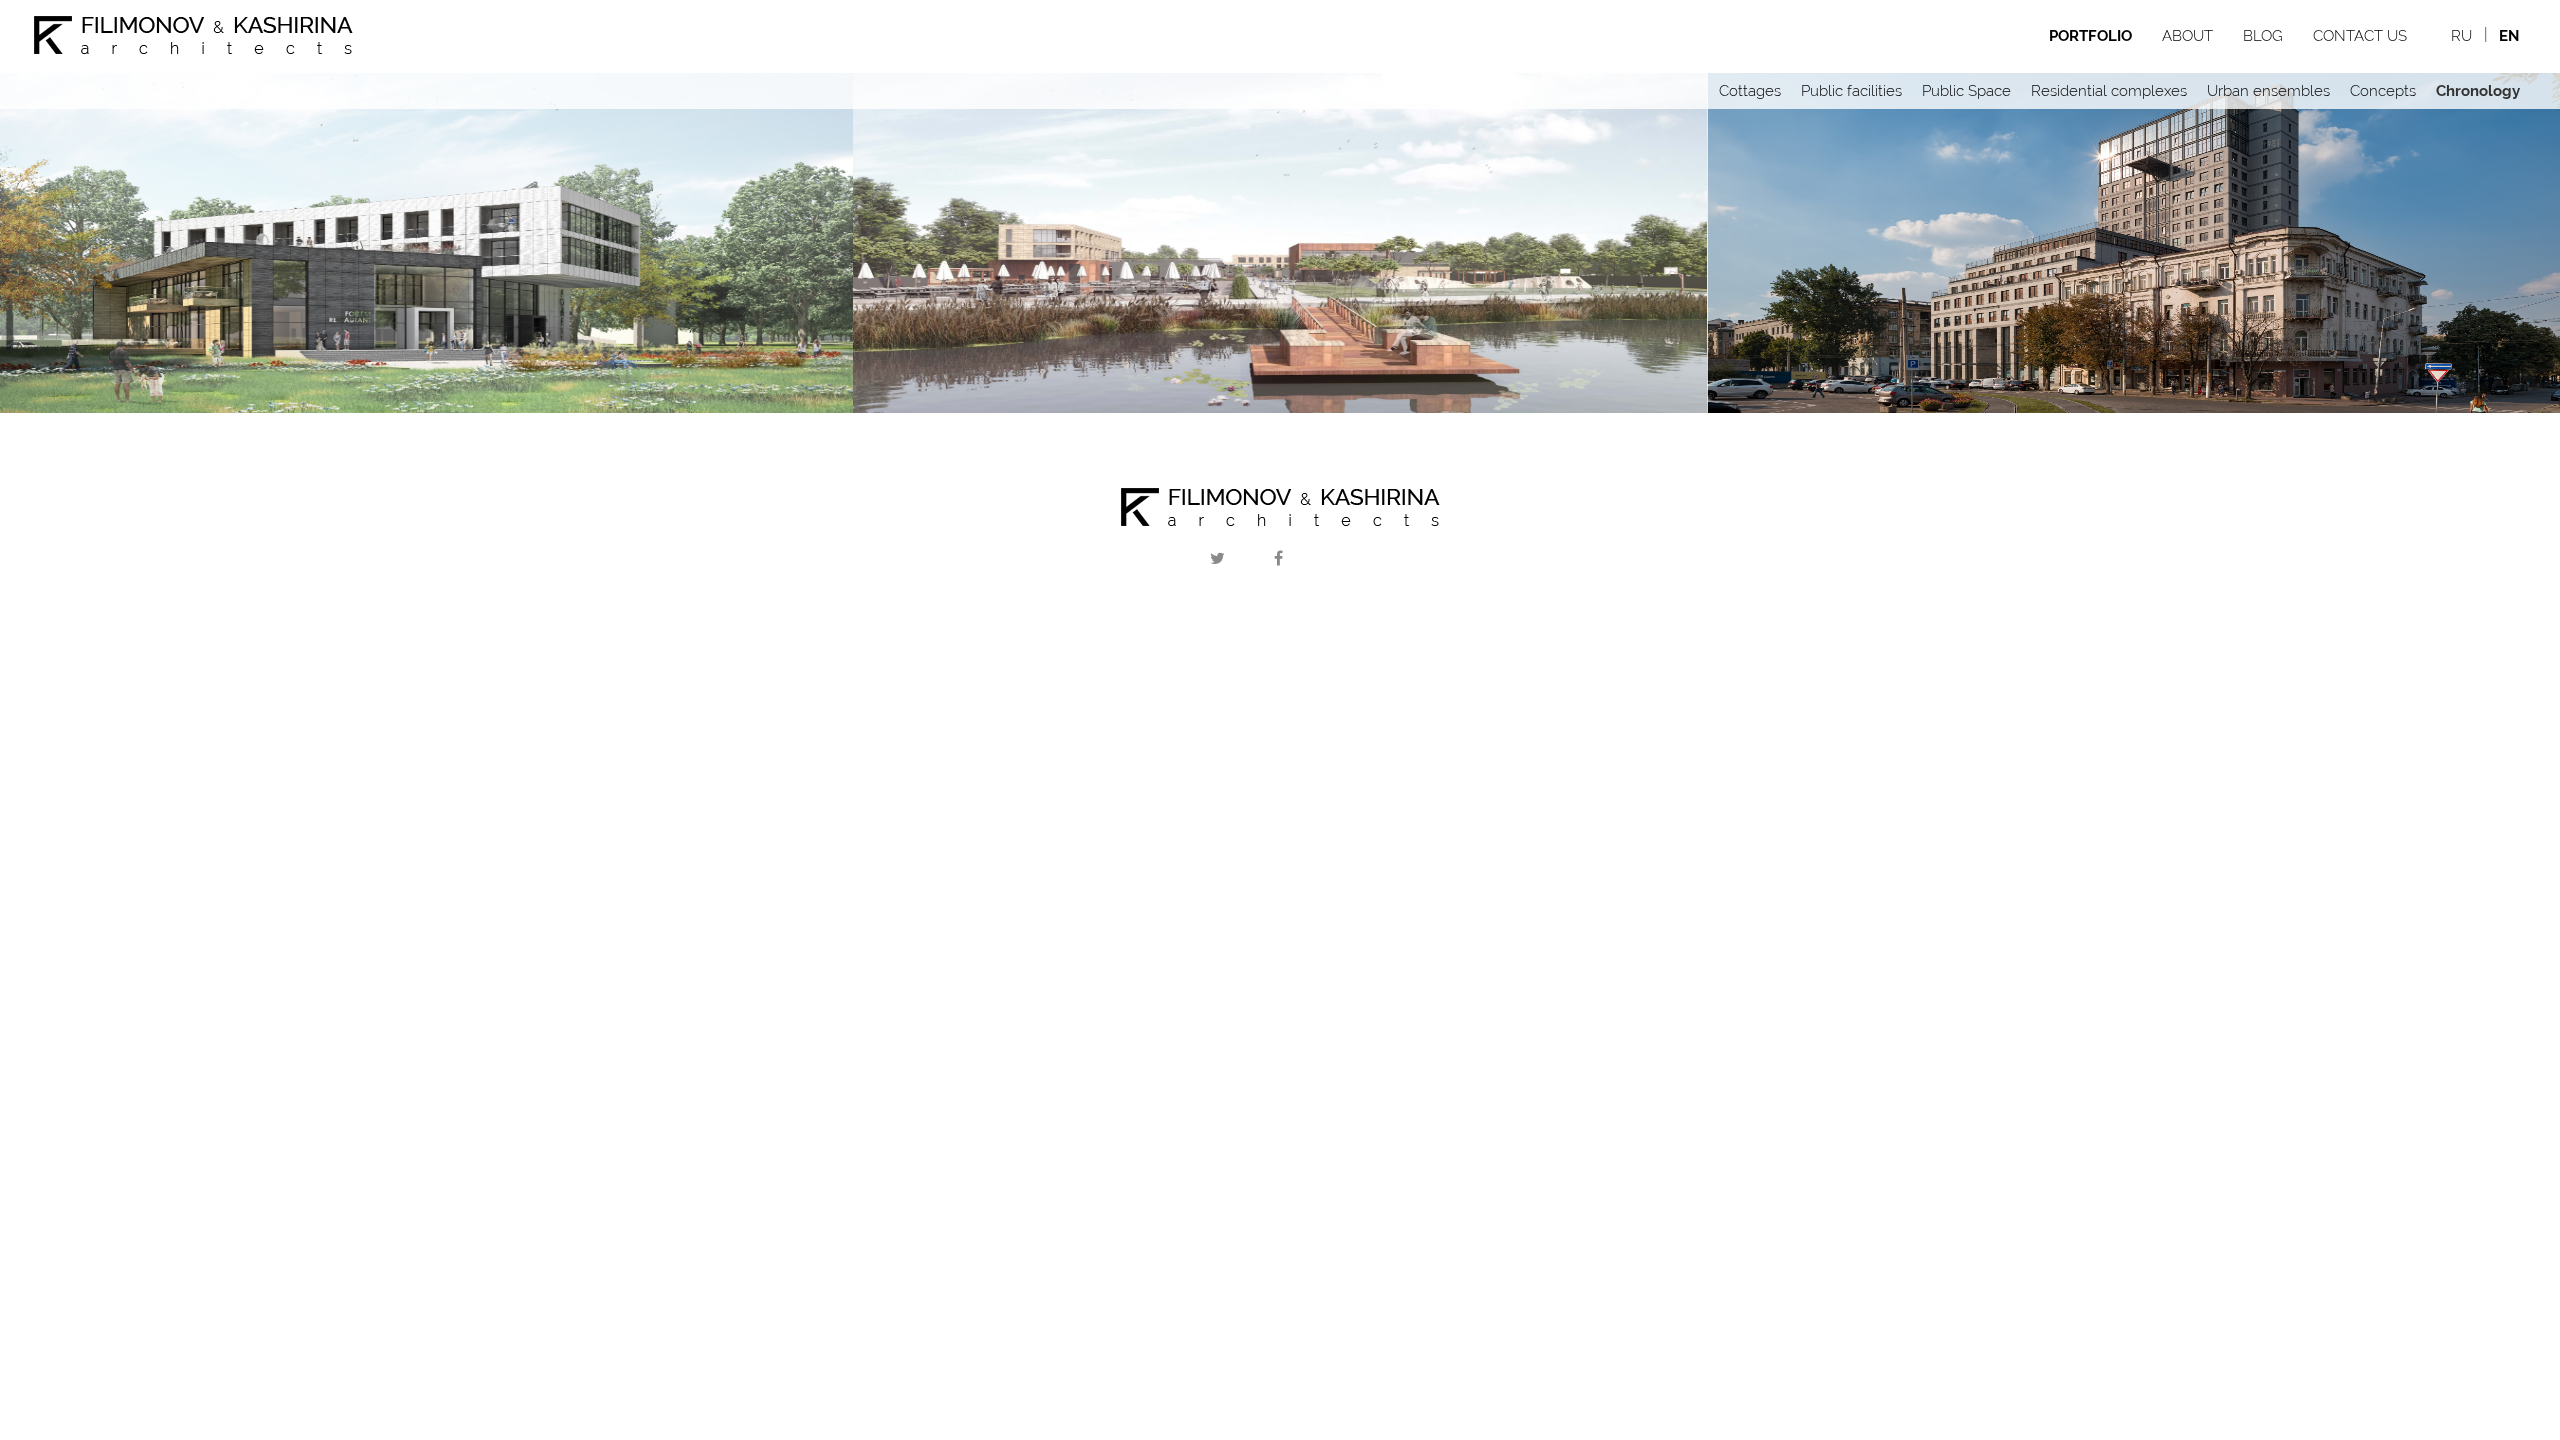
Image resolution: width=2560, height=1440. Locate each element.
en (2509, 36)
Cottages (1750, 91)
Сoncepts (2383, 91)
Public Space (1966, 91)
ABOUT (2187, 36)
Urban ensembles (2268, 91)
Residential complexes (2109, 91)
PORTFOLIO (2090, 36)
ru (2461, 36)
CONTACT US (2360, 36)
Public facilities (1851, 91)
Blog (2263, 36)
